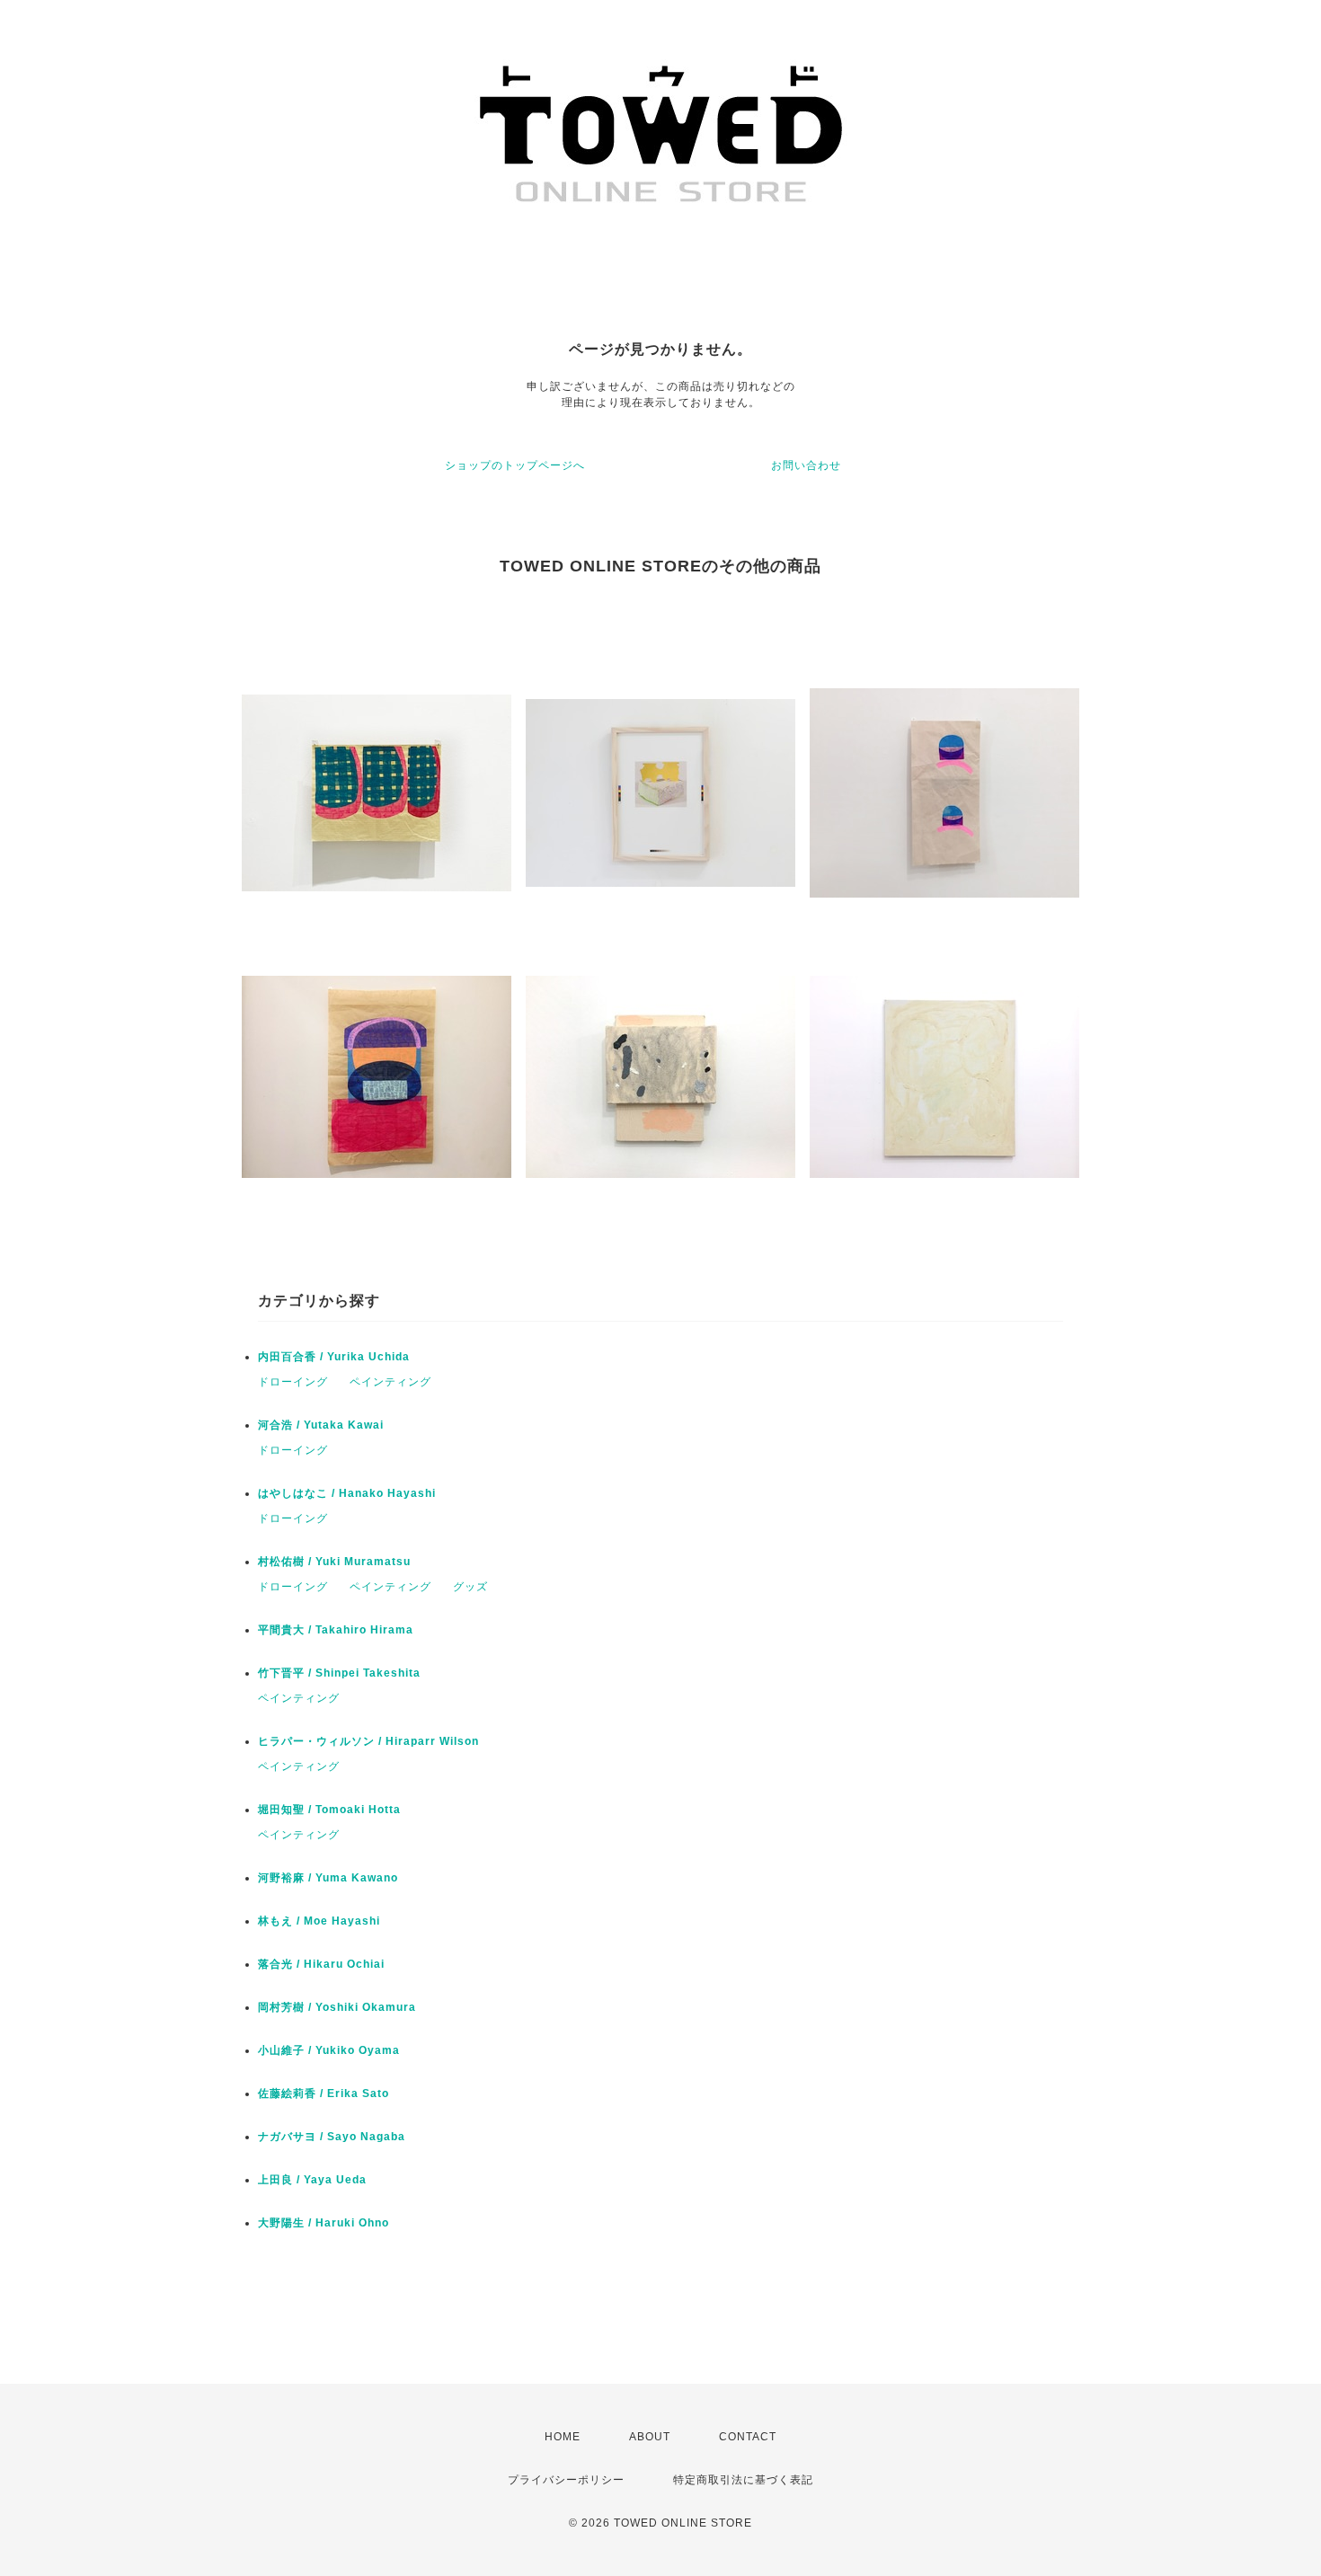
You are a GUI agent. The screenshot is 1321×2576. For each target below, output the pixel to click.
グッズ (470, 1587)
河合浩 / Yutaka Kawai (321, 1425)
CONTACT (748, 2437)
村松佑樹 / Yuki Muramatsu (334, 1562)
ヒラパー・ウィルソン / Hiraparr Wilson (368, 1741)
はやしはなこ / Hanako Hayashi (347, 1493)
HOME (563, 2437)
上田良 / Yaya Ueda (312, 2180)
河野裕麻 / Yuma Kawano (328, 1878)
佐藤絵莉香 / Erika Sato (324, 2094)
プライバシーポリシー (566, 2480)
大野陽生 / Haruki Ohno (324, 2223)
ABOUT (650, 2437)
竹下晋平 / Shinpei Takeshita (339, 1673)
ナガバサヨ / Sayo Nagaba (332, 2137)
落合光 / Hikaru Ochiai (321, 1964)
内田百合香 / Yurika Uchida (334, 1357)
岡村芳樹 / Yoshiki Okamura (337, 2007)
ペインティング (390, 1382)
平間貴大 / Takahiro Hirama (336, 1630)
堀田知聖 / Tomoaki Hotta (329, 1810)
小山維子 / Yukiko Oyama (329, 2050)
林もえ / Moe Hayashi (319, 1921)
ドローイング (293, 1382)
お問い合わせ (806, 465)
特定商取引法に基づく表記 (743, 2480)
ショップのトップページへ (515, 465)
